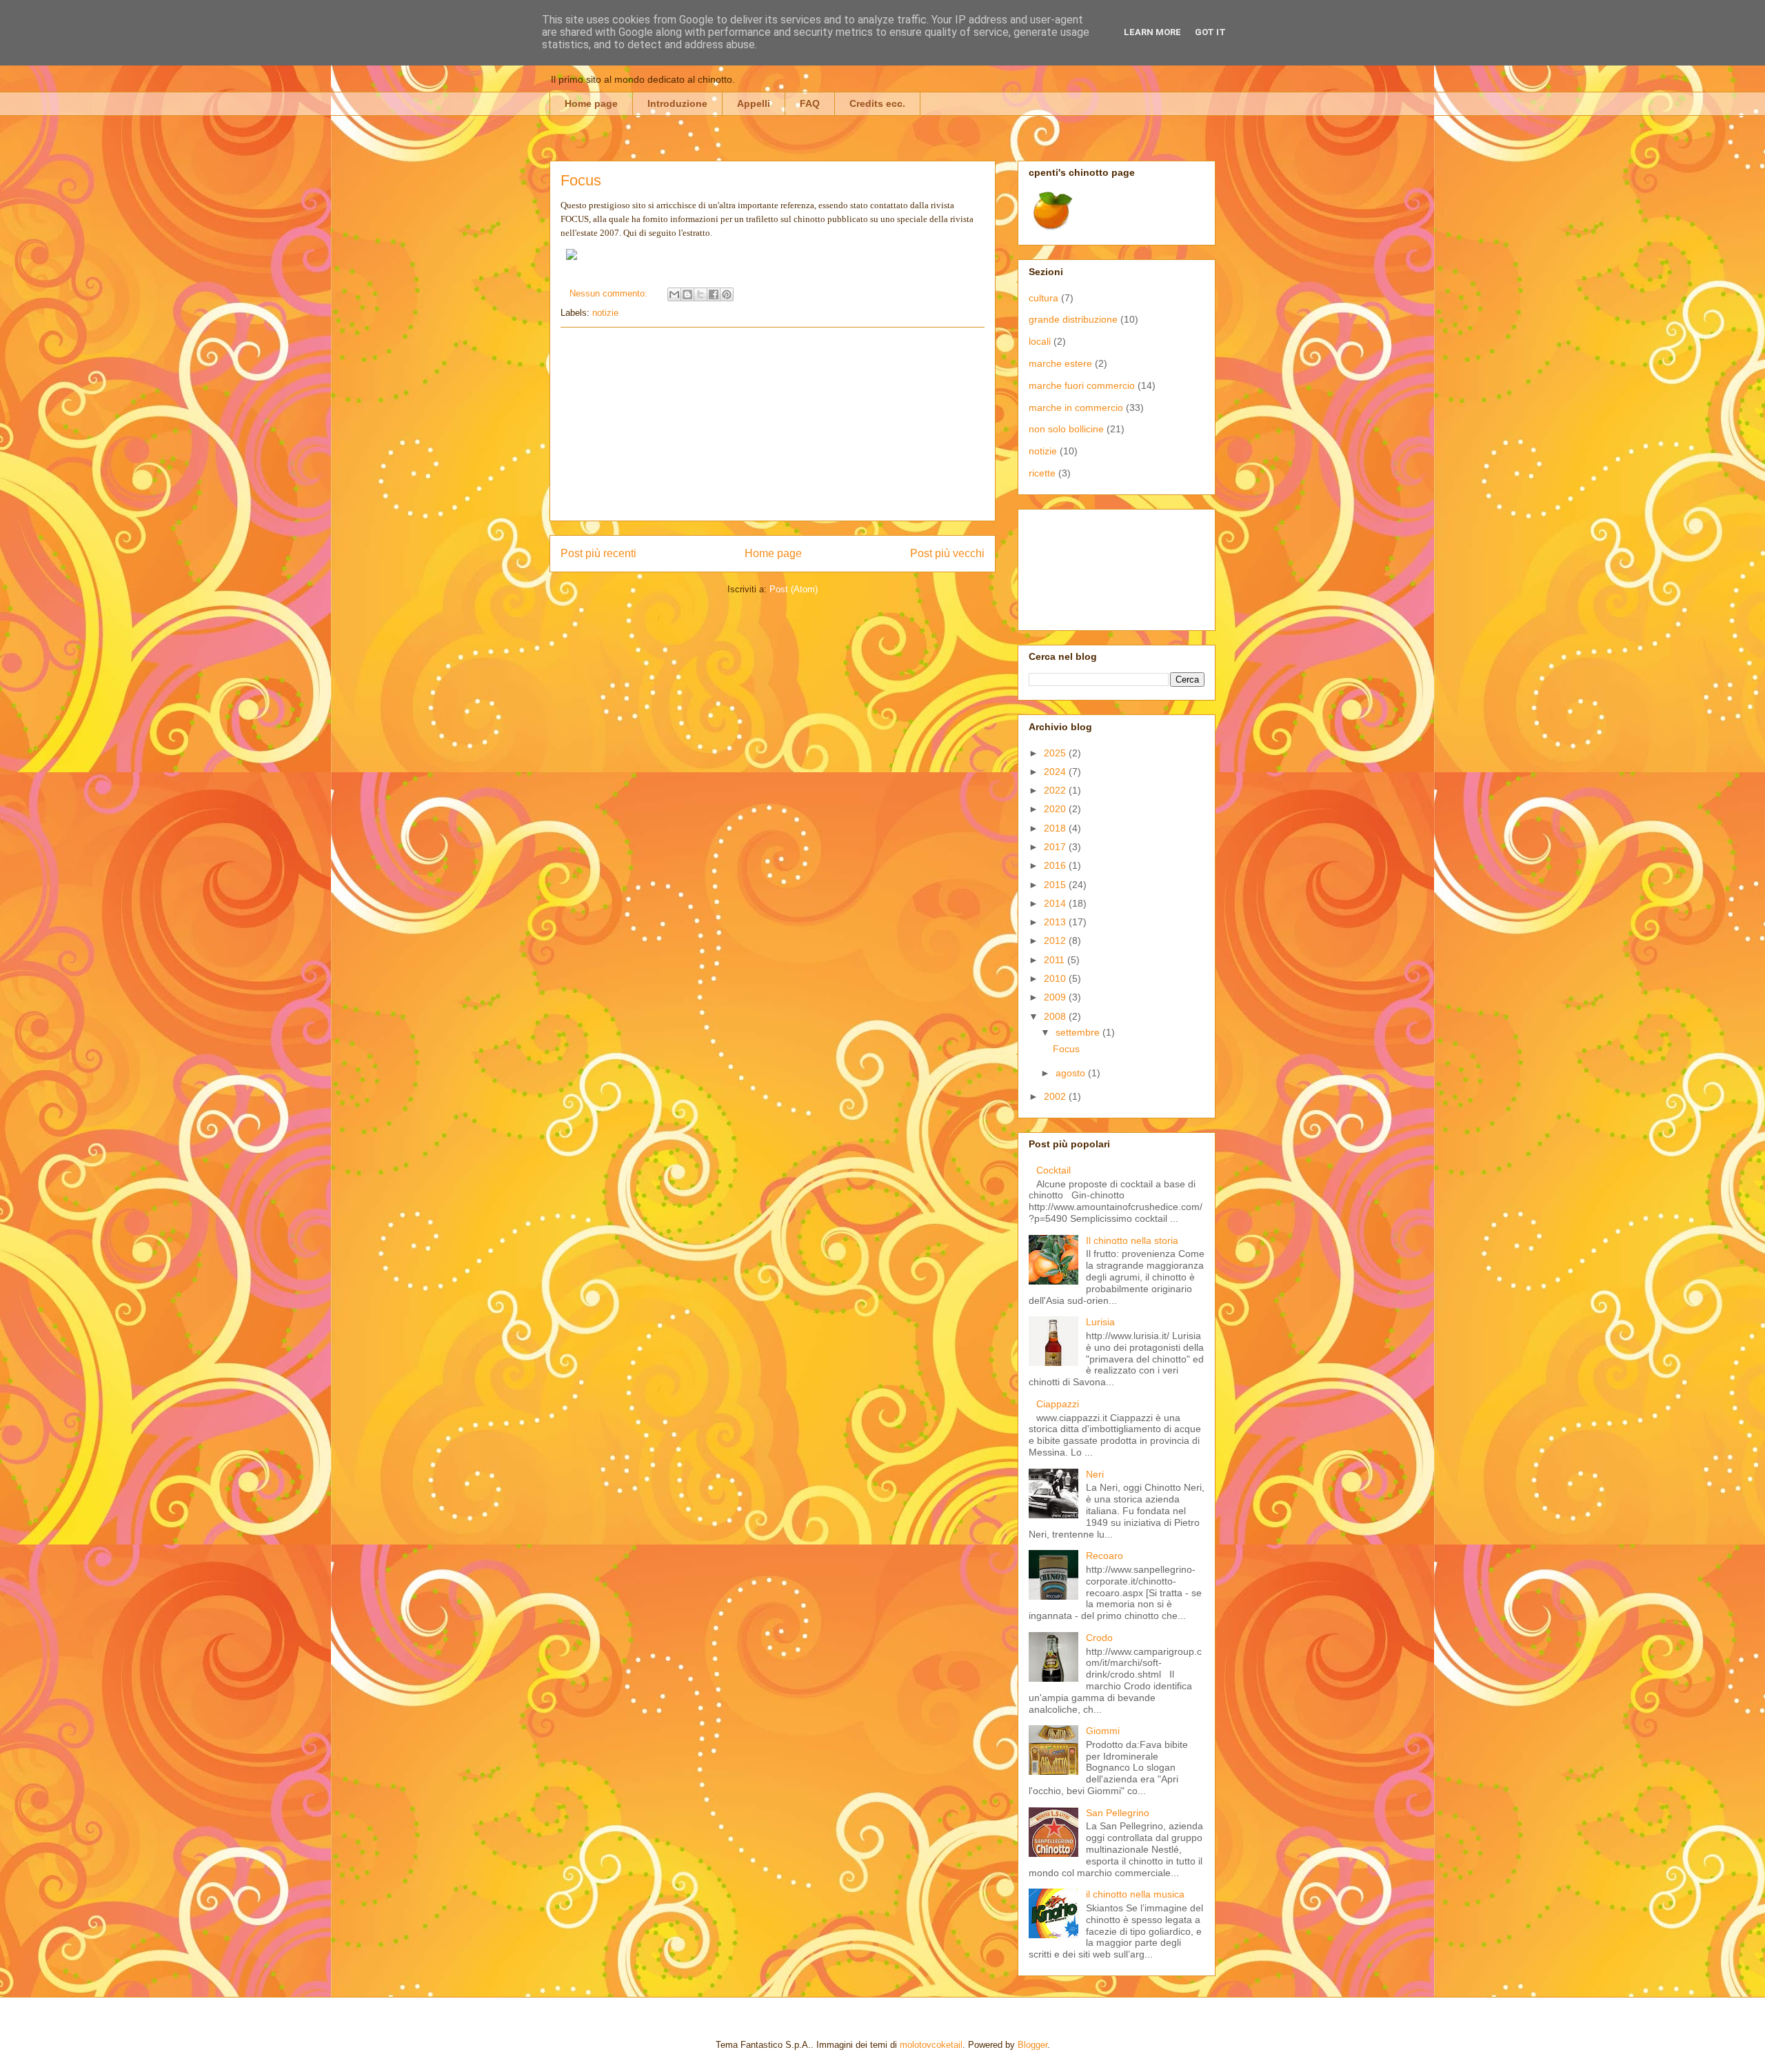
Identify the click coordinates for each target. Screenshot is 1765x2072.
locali (1040, 341)
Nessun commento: (610, 293)
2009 (1056, 997)
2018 (1056, 828)
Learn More (1152, 32)
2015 (1056, 885)
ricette (1042, 473)
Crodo (1099, 1638)
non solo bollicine (1066, 429)
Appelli (754, 103)
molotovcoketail (931, 2045)
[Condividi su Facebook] (714, 294)
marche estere (1060, 363)
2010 (1056, 978)
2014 (1056, 903)
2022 (1056, 790)
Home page (591, 103)
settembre (1079, 1032)
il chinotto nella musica (1135, 1894)
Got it (1210, 32)
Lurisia (1100, 1322)
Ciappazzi (1058, 1404)
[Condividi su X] (700, 294)
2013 (1056, 922)
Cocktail (1053, 1170)
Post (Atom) (794, 589)
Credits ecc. (877, 103)
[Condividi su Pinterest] (727, 294)
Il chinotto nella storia (1132, 1240)
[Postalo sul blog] (687, 294)
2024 (1056, 772)
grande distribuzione (1073, 319)
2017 (1056, 847)
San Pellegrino (1118, 1813)
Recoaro (1105, 1556)
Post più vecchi (947, 553)
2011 (1056, 960)
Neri (1095, 1474)
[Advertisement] (773, 424)
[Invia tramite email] (674, 294)
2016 (1056, 865)
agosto (1072, 1073)
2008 (1056, 1016)
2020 (1056, 809)
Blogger (1032, 2045)
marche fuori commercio (1082, 385)
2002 (1056, 1096)
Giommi (1103, 1731)
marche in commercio (1076, 408)
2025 (1056, 753)
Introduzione (677, 103)
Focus (581, 180)
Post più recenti (598, 553)
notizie (605, 313)
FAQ (810, 103)
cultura (1043, 298)
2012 (1056, 941)
